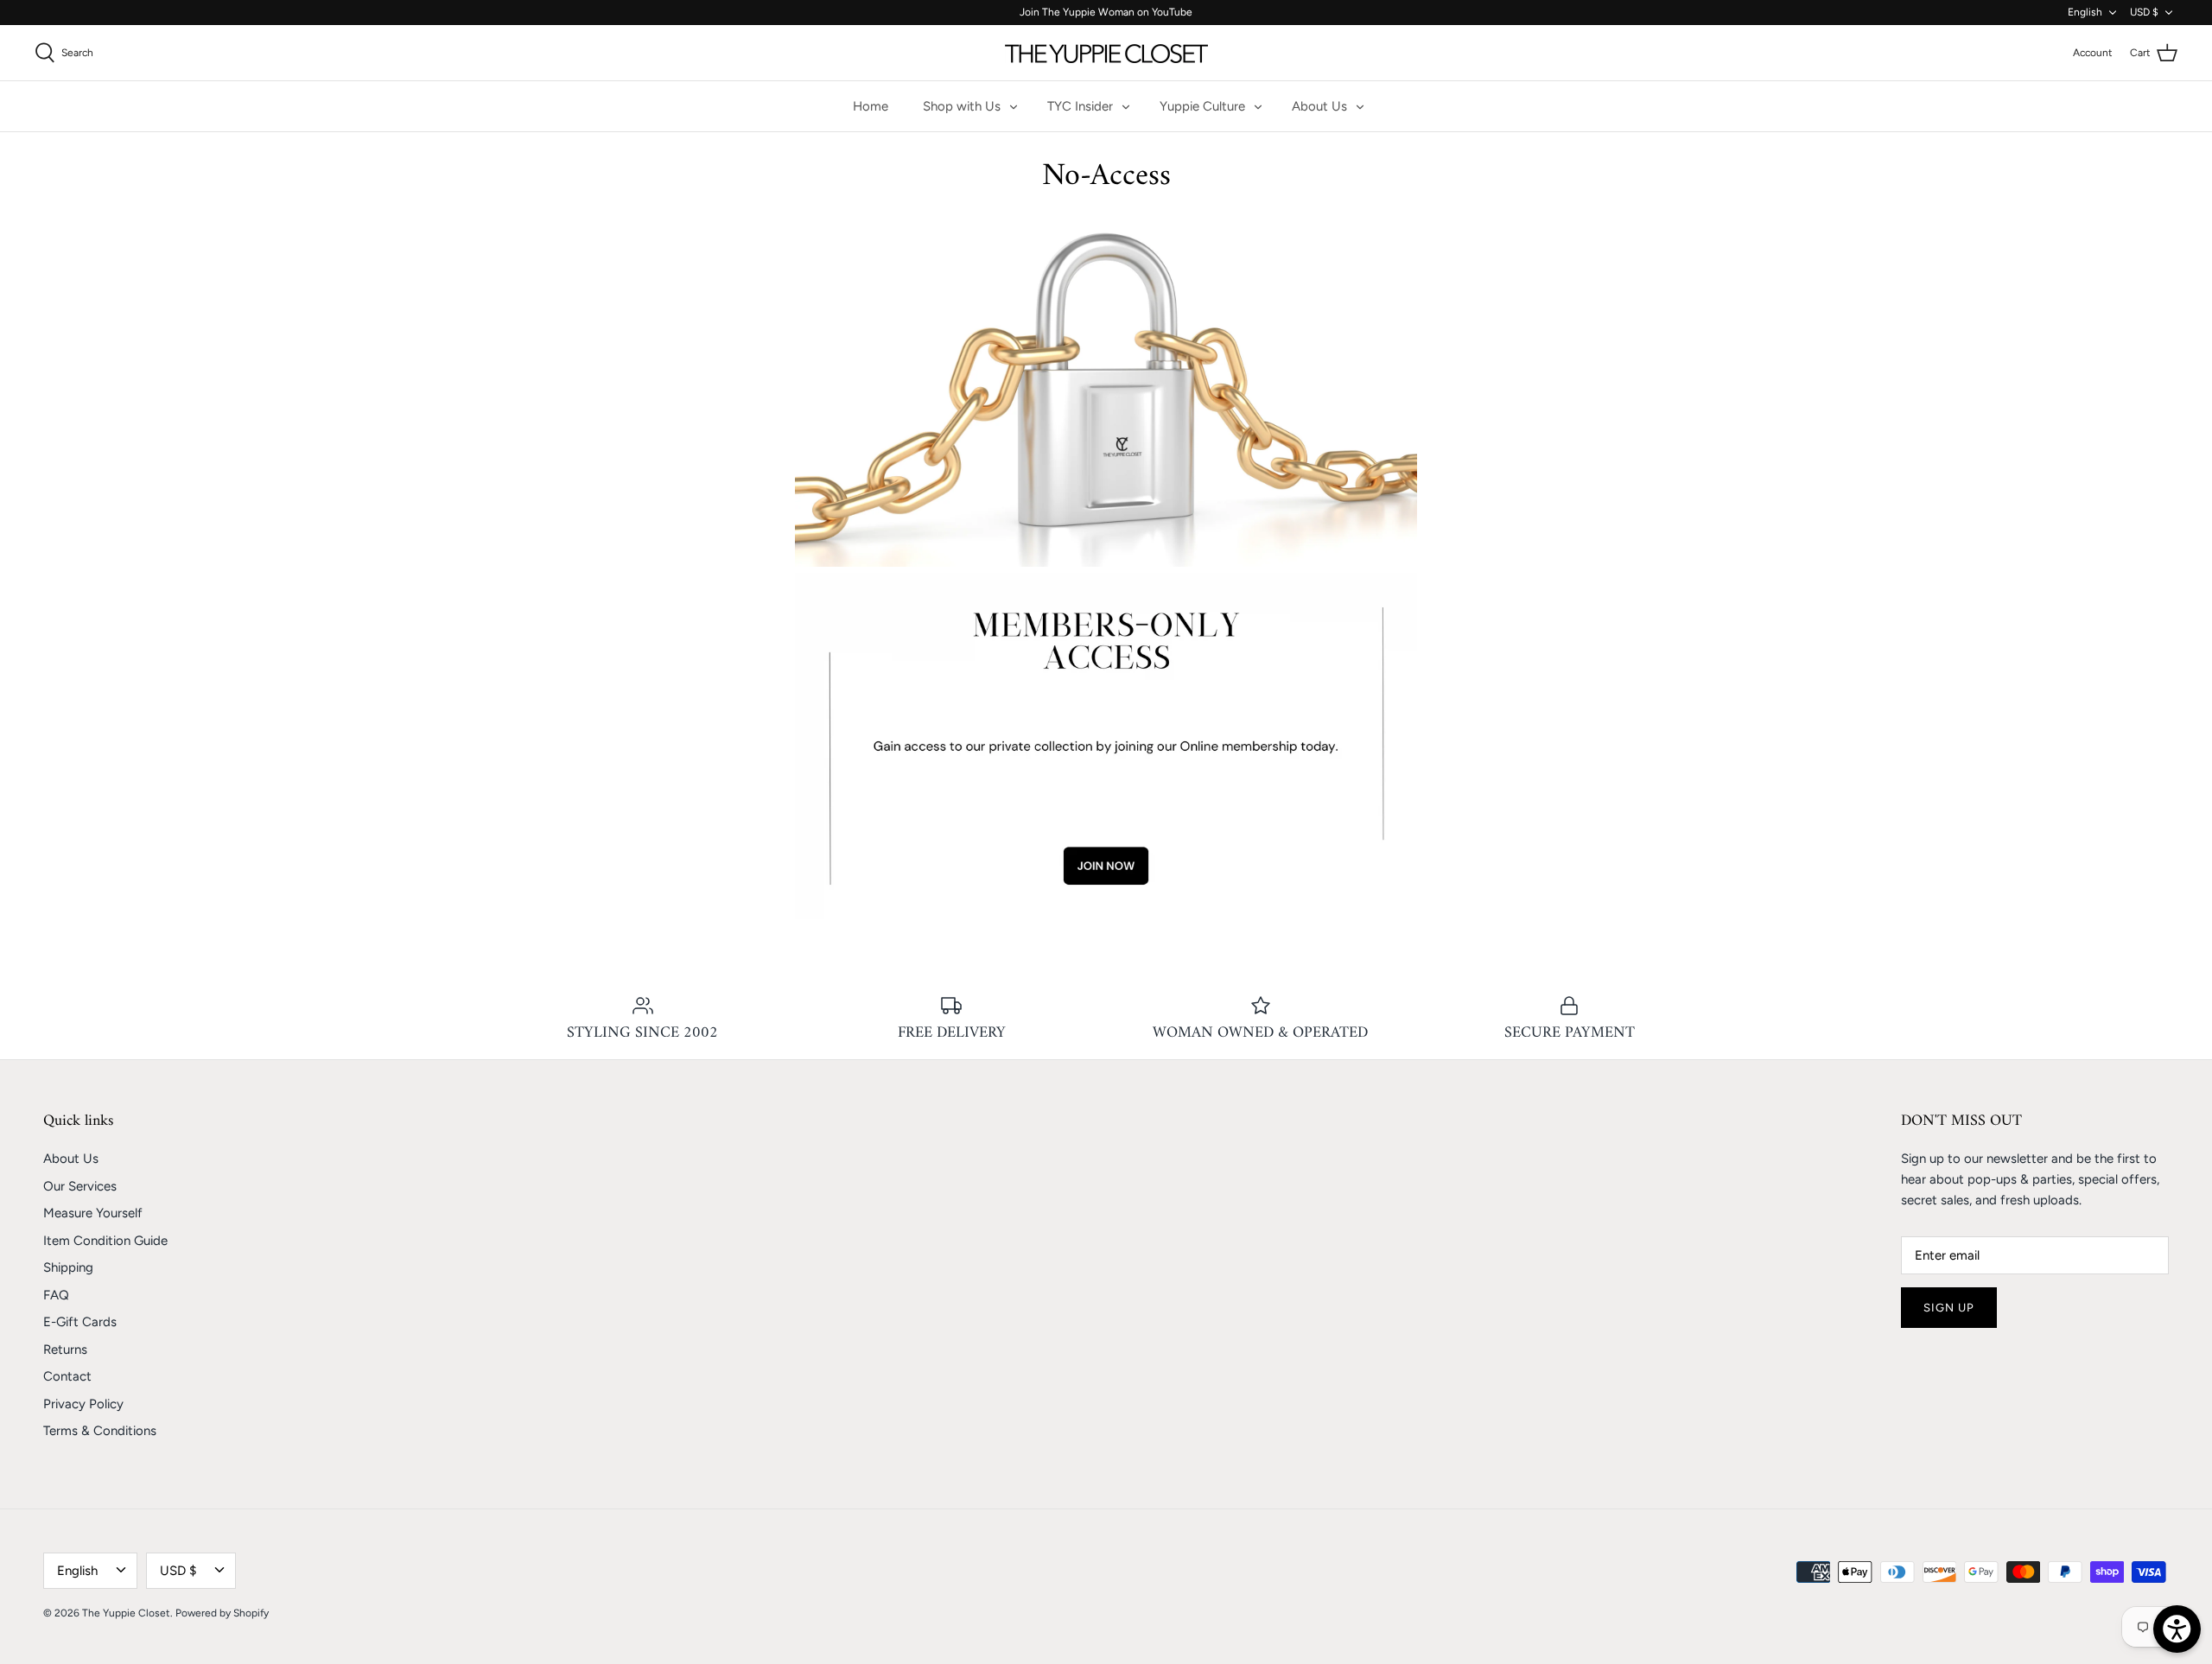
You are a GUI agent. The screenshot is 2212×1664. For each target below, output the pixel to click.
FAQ (56, 1295)
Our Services (80, 1186)
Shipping (68, 1267)
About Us (1319, 106)
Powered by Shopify (222, 1613)
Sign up (1949, 1308)
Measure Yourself (93, 1213)
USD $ (2144, 12)
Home (871, 106)
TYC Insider (1080, 106)
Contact (67, 1376)
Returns (65, 1350)
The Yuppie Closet (126, 1613)
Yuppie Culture (1202, 106)
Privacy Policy (83, 1404)
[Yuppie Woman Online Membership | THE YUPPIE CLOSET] (1106, 915)
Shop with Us (962, 106)
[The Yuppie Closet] (1106, 53)
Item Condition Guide (105, 1241)
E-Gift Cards (80, 1322)
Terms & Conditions (100, 1431)
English (2085, 12)
